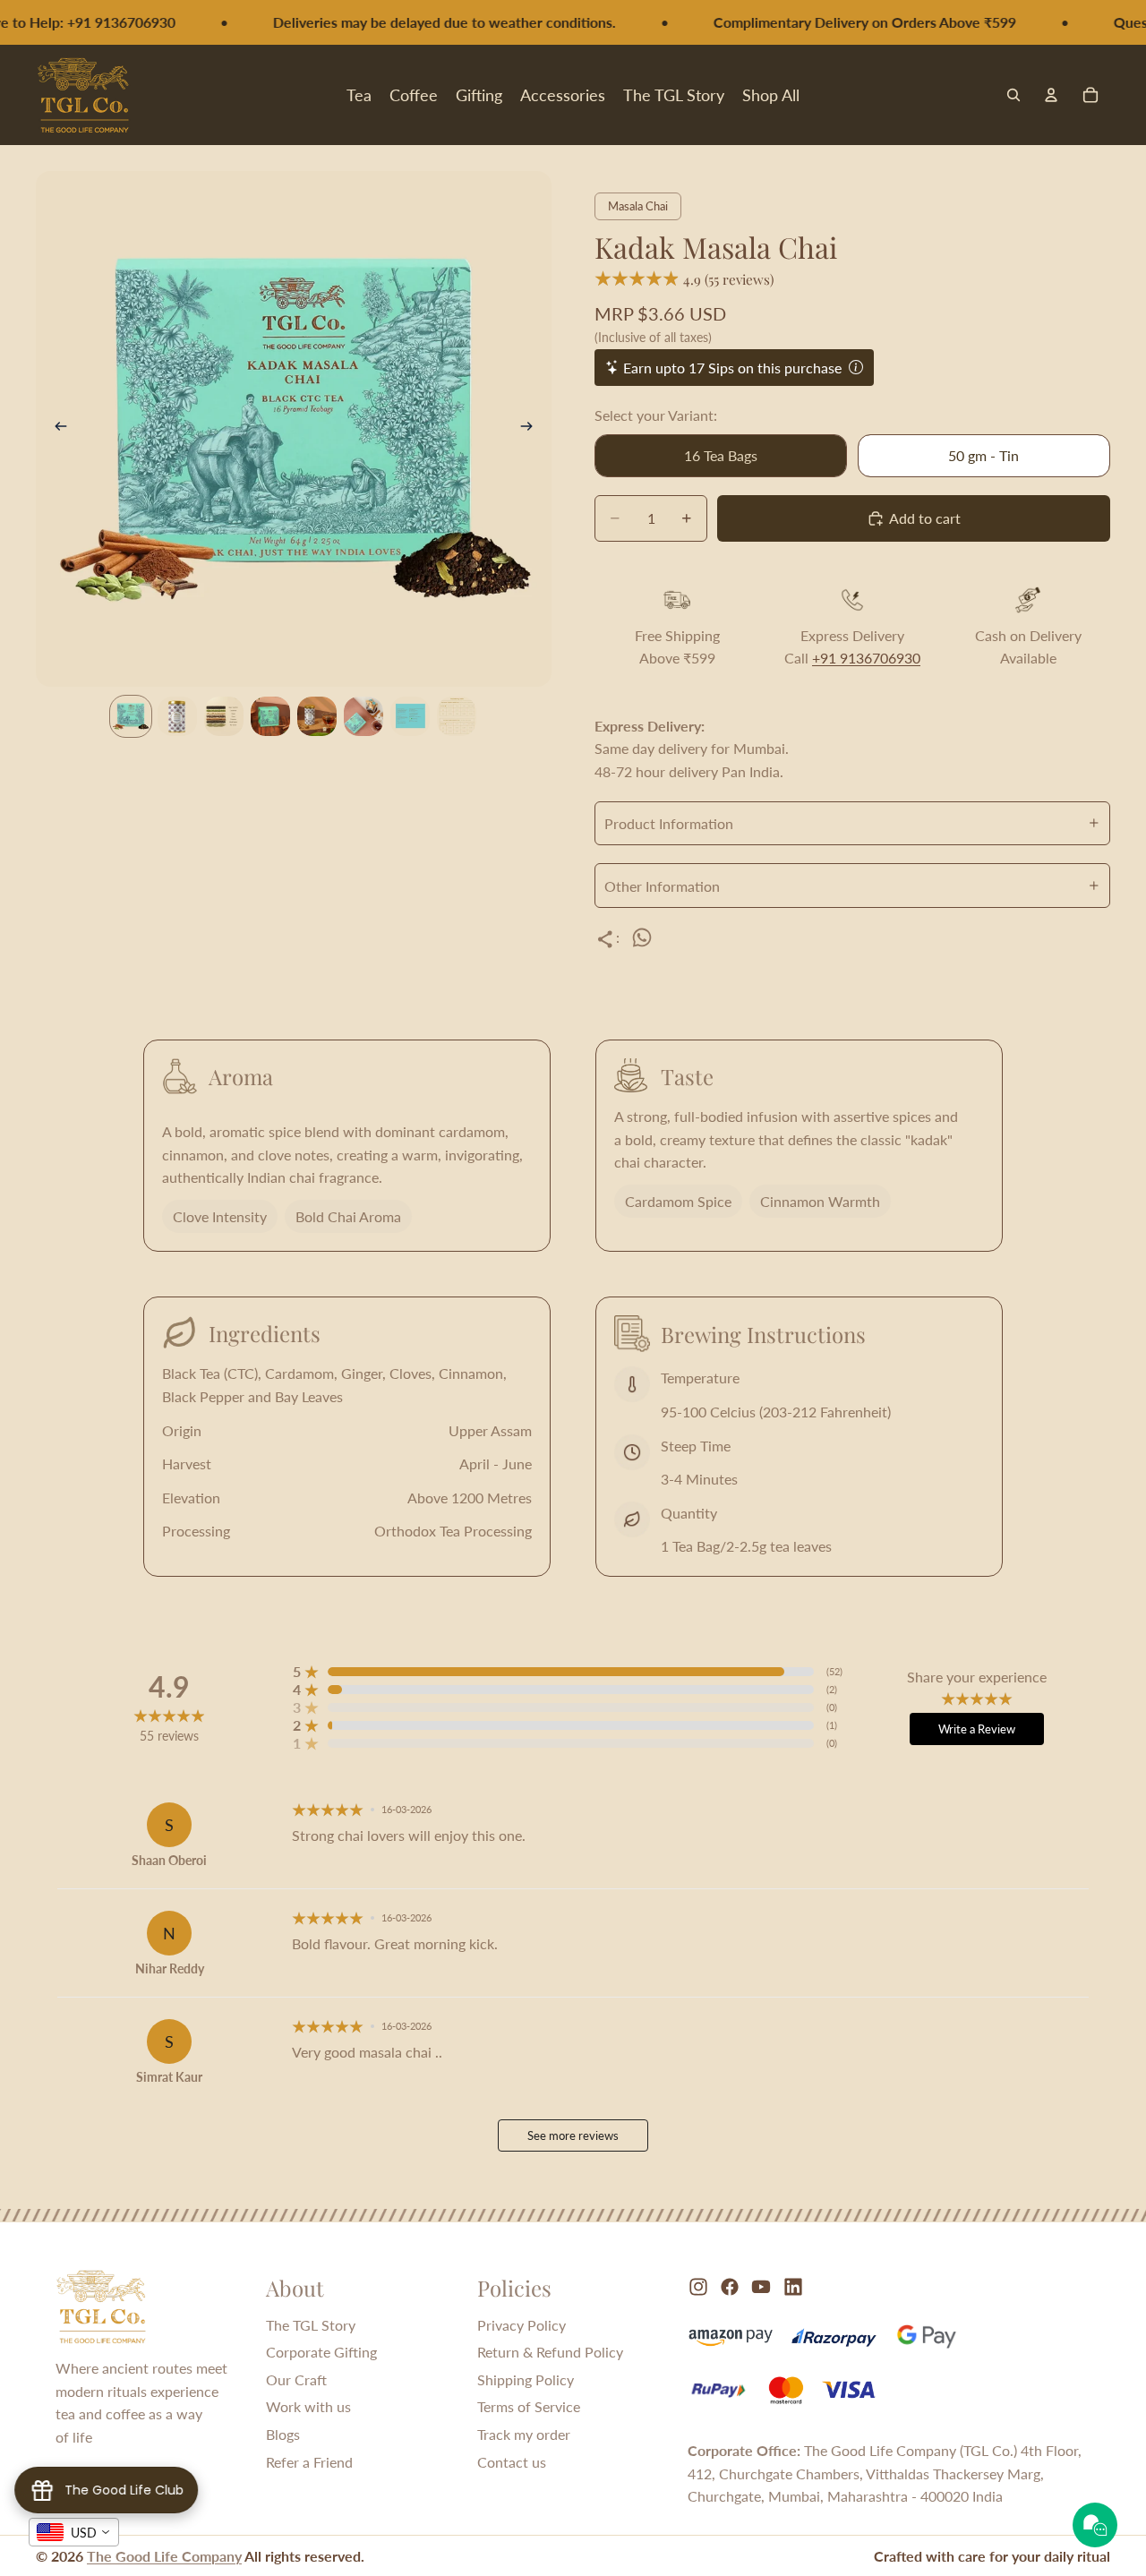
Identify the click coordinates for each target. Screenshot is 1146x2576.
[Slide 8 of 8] (457, 716)
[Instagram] (698, 2287)
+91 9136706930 (866, 658)
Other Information (662, 886)
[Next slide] (532, 429)
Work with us (308, 2406)
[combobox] (74, 2532)
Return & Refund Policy (550, 2352)
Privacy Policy (522, 2325)
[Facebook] (730, 2287)
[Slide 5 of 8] (317, 716)
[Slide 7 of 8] (410, 716)
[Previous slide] (56, 429)
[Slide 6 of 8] (363, 716)
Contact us (512, 2462)
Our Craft (296, 2379)
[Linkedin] (793, 2287)
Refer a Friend (309, 2462)
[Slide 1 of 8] (131, 716)
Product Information (669, 823)
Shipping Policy (526, 2379)
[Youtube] (761, 2287)
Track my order (524, 2434)
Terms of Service (529, 2406)
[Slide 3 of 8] (224, 716)
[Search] (1013, 95)
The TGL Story (311, 2325)
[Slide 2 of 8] (177, 716)
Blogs (283, 2434)
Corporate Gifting (321, 2352)
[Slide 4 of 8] (270, 716)
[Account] (1051, 95)
